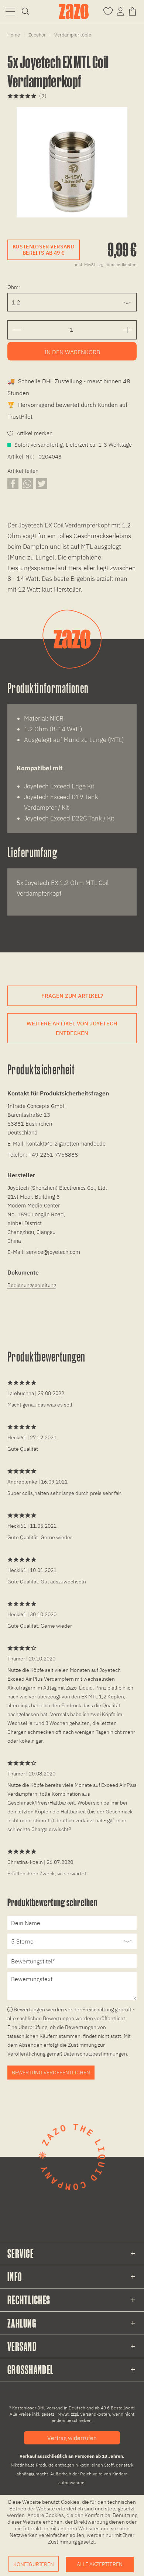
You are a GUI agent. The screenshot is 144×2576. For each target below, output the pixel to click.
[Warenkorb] (134, 11)
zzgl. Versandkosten (117, 264)
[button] (10, 11)
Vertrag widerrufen (72, 2438)
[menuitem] (10, 11)
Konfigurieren (34, 2564)
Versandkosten (95, 2414)
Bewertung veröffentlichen (51, 2073)
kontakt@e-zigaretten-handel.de (66, 1144)
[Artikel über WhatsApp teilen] (27, 483)
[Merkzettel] (108, 11)
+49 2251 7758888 (53, 1155)
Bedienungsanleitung (32, 1285)
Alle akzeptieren (100, 2564)
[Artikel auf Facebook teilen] (13, 483)
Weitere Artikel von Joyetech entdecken (72, 1028)
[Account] (120, 11)
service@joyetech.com (53, 1252)
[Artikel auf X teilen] (42, 483)
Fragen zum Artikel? (72, 996)
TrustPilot (20, 416)
